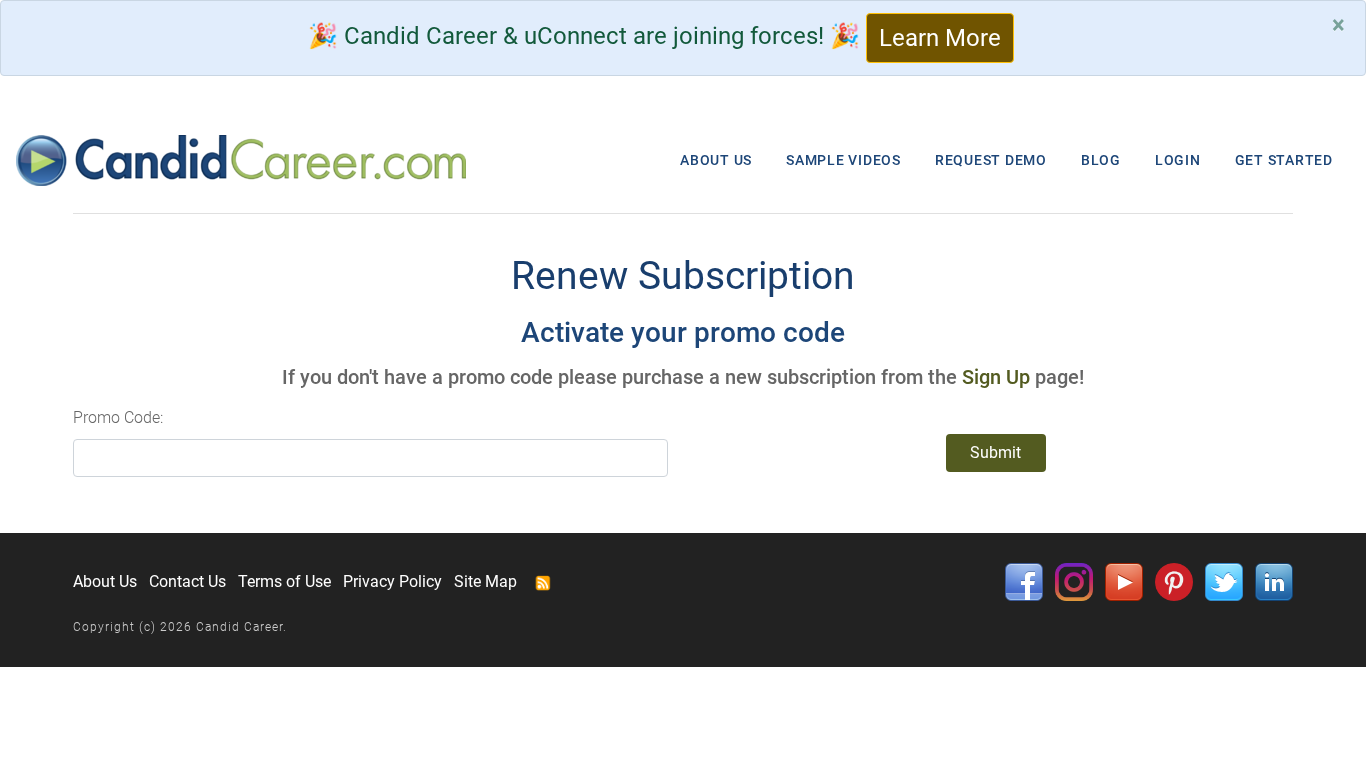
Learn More (940, 38)
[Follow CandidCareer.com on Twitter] (1224, 581)
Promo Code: (118, 417)
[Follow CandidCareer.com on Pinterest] (1174, 581)
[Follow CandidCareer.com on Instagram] (1074, 581)
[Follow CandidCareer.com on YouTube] (1124, 581)
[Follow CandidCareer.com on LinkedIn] (1274, 581)
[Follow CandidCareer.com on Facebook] (1024, 581)
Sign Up (996, 377)
